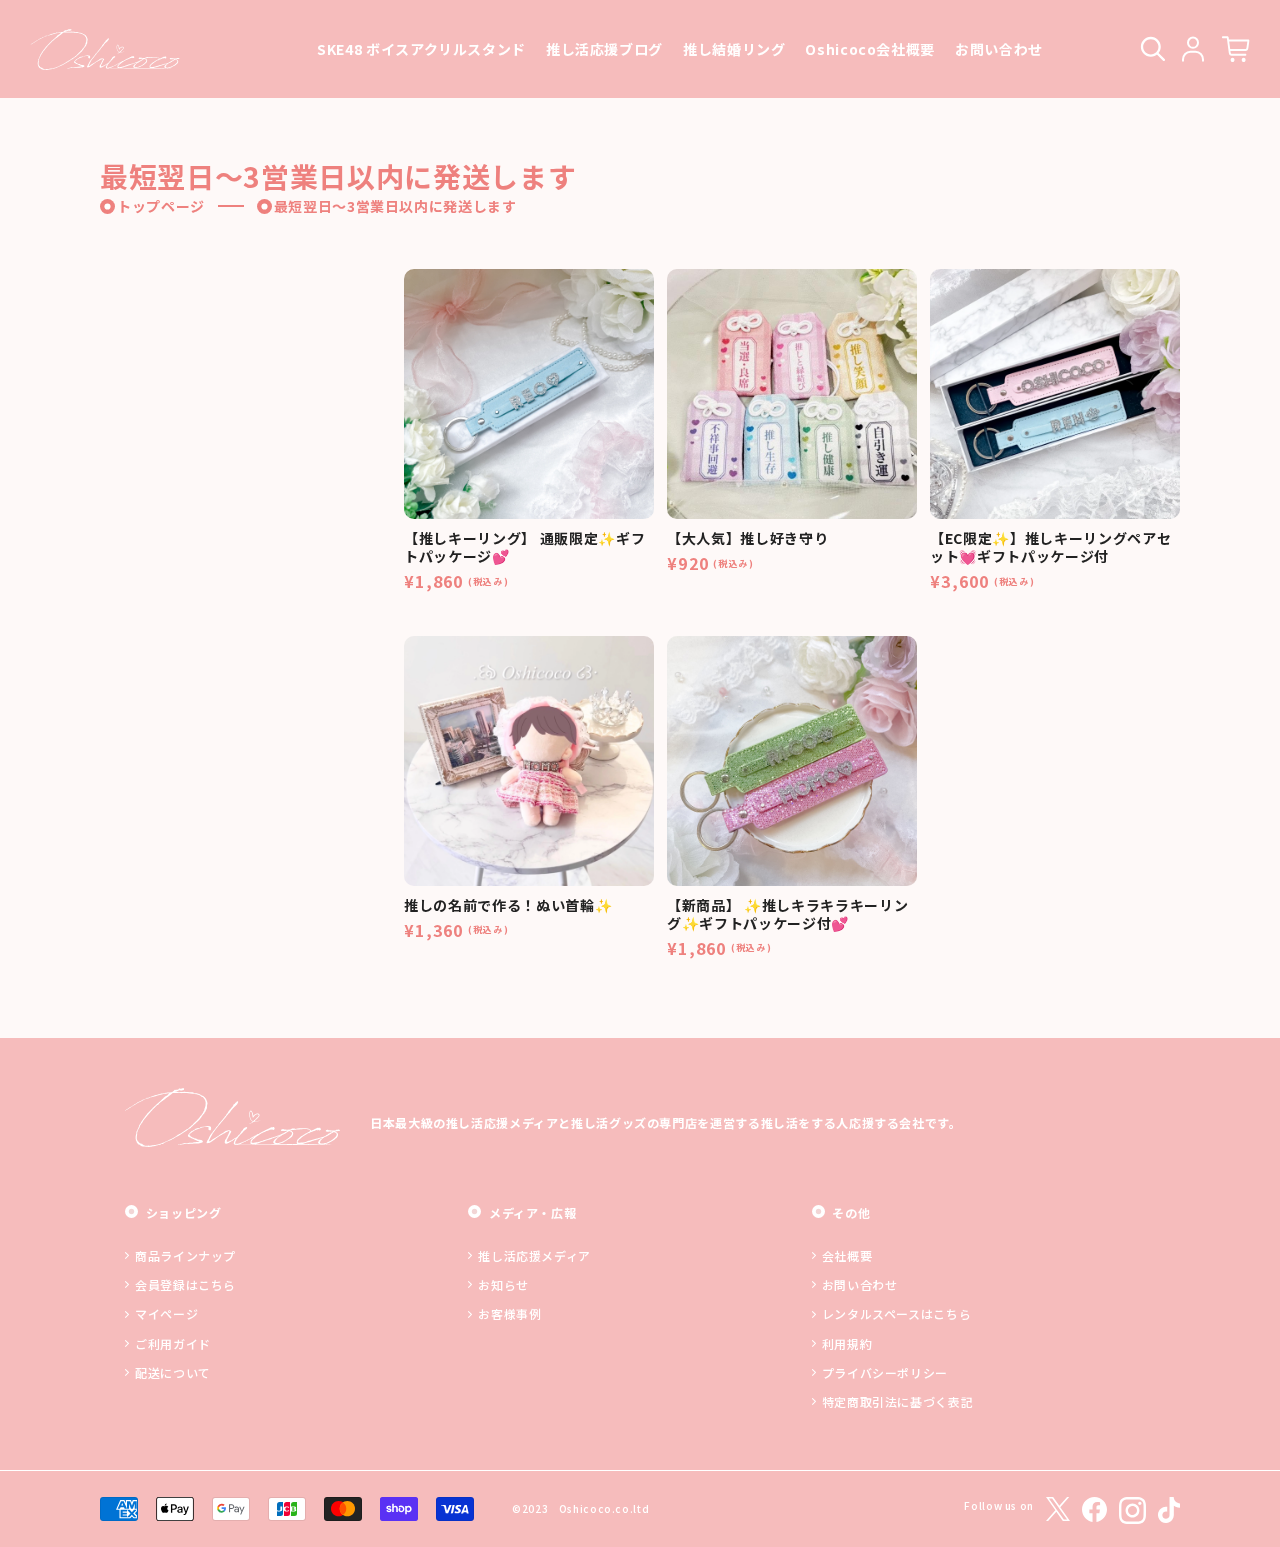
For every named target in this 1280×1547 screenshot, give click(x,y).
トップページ (161, 206)
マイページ (166, 1313)
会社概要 (847, 1255)
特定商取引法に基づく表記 (898, 1401)
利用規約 (847, 1343)
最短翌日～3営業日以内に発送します (395, 206)
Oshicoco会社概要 (870, 49)
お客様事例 (509, 1313)
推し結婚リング (734, 49)
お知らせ (503, 1284)
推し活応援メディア (534, 1255)
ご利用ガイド (173, 1343)
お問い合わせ (999, 49)
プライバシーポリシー (885, 1372)
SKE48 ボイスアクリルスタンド (421, 49)
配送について (173, 1372)
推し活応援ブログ (604, 49)
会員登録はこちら (185, 1284)
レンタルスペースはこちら (897, 1313)
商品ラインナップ (185, 1255)
